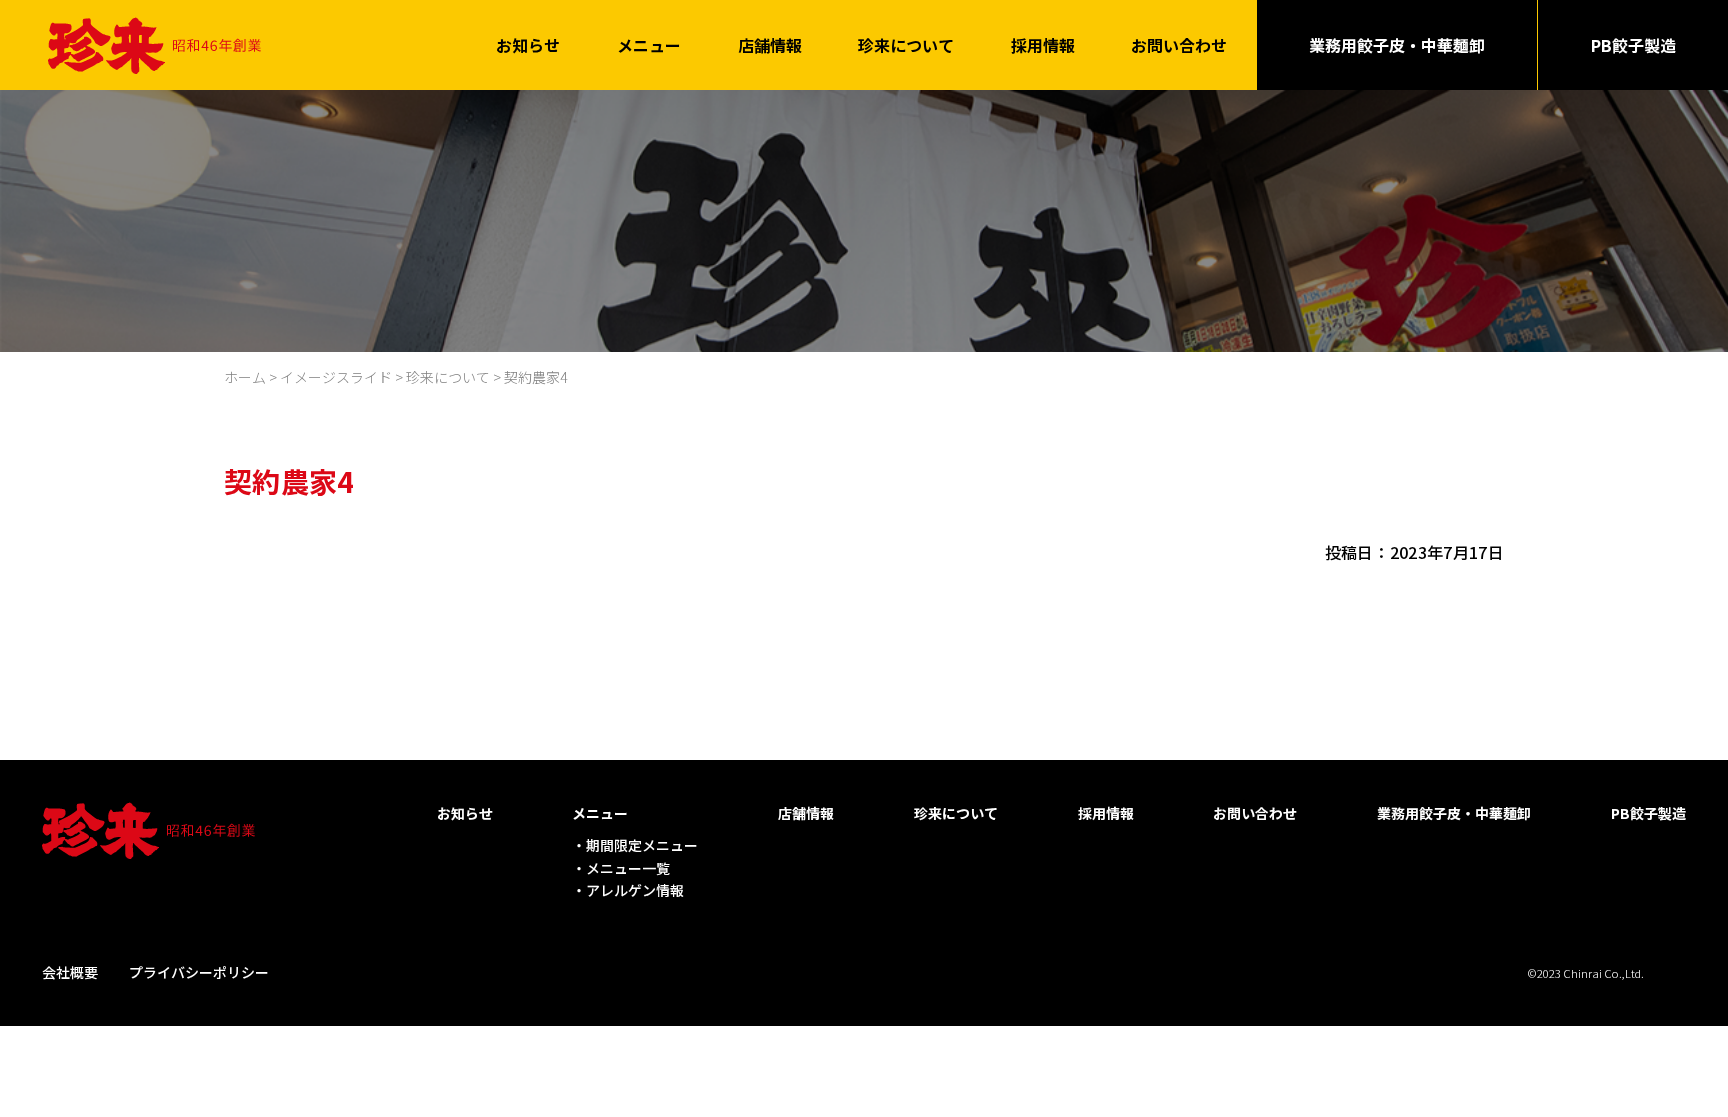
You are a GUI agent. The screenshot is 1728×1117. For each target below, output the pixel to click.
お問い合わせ (1179, 45)
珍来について (906, 45)
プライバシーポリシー (199, 972)
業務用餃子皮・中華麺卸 (1397, 45)
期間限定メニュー (642, 845)
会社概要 (70, 972)
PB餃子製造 (1633, 45)
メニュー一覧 (628, 868)
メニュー (649, 45)
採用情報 (1043, 45)
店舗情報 (770, 45)
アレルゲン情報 (635, 890)
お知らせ (528, 45)
